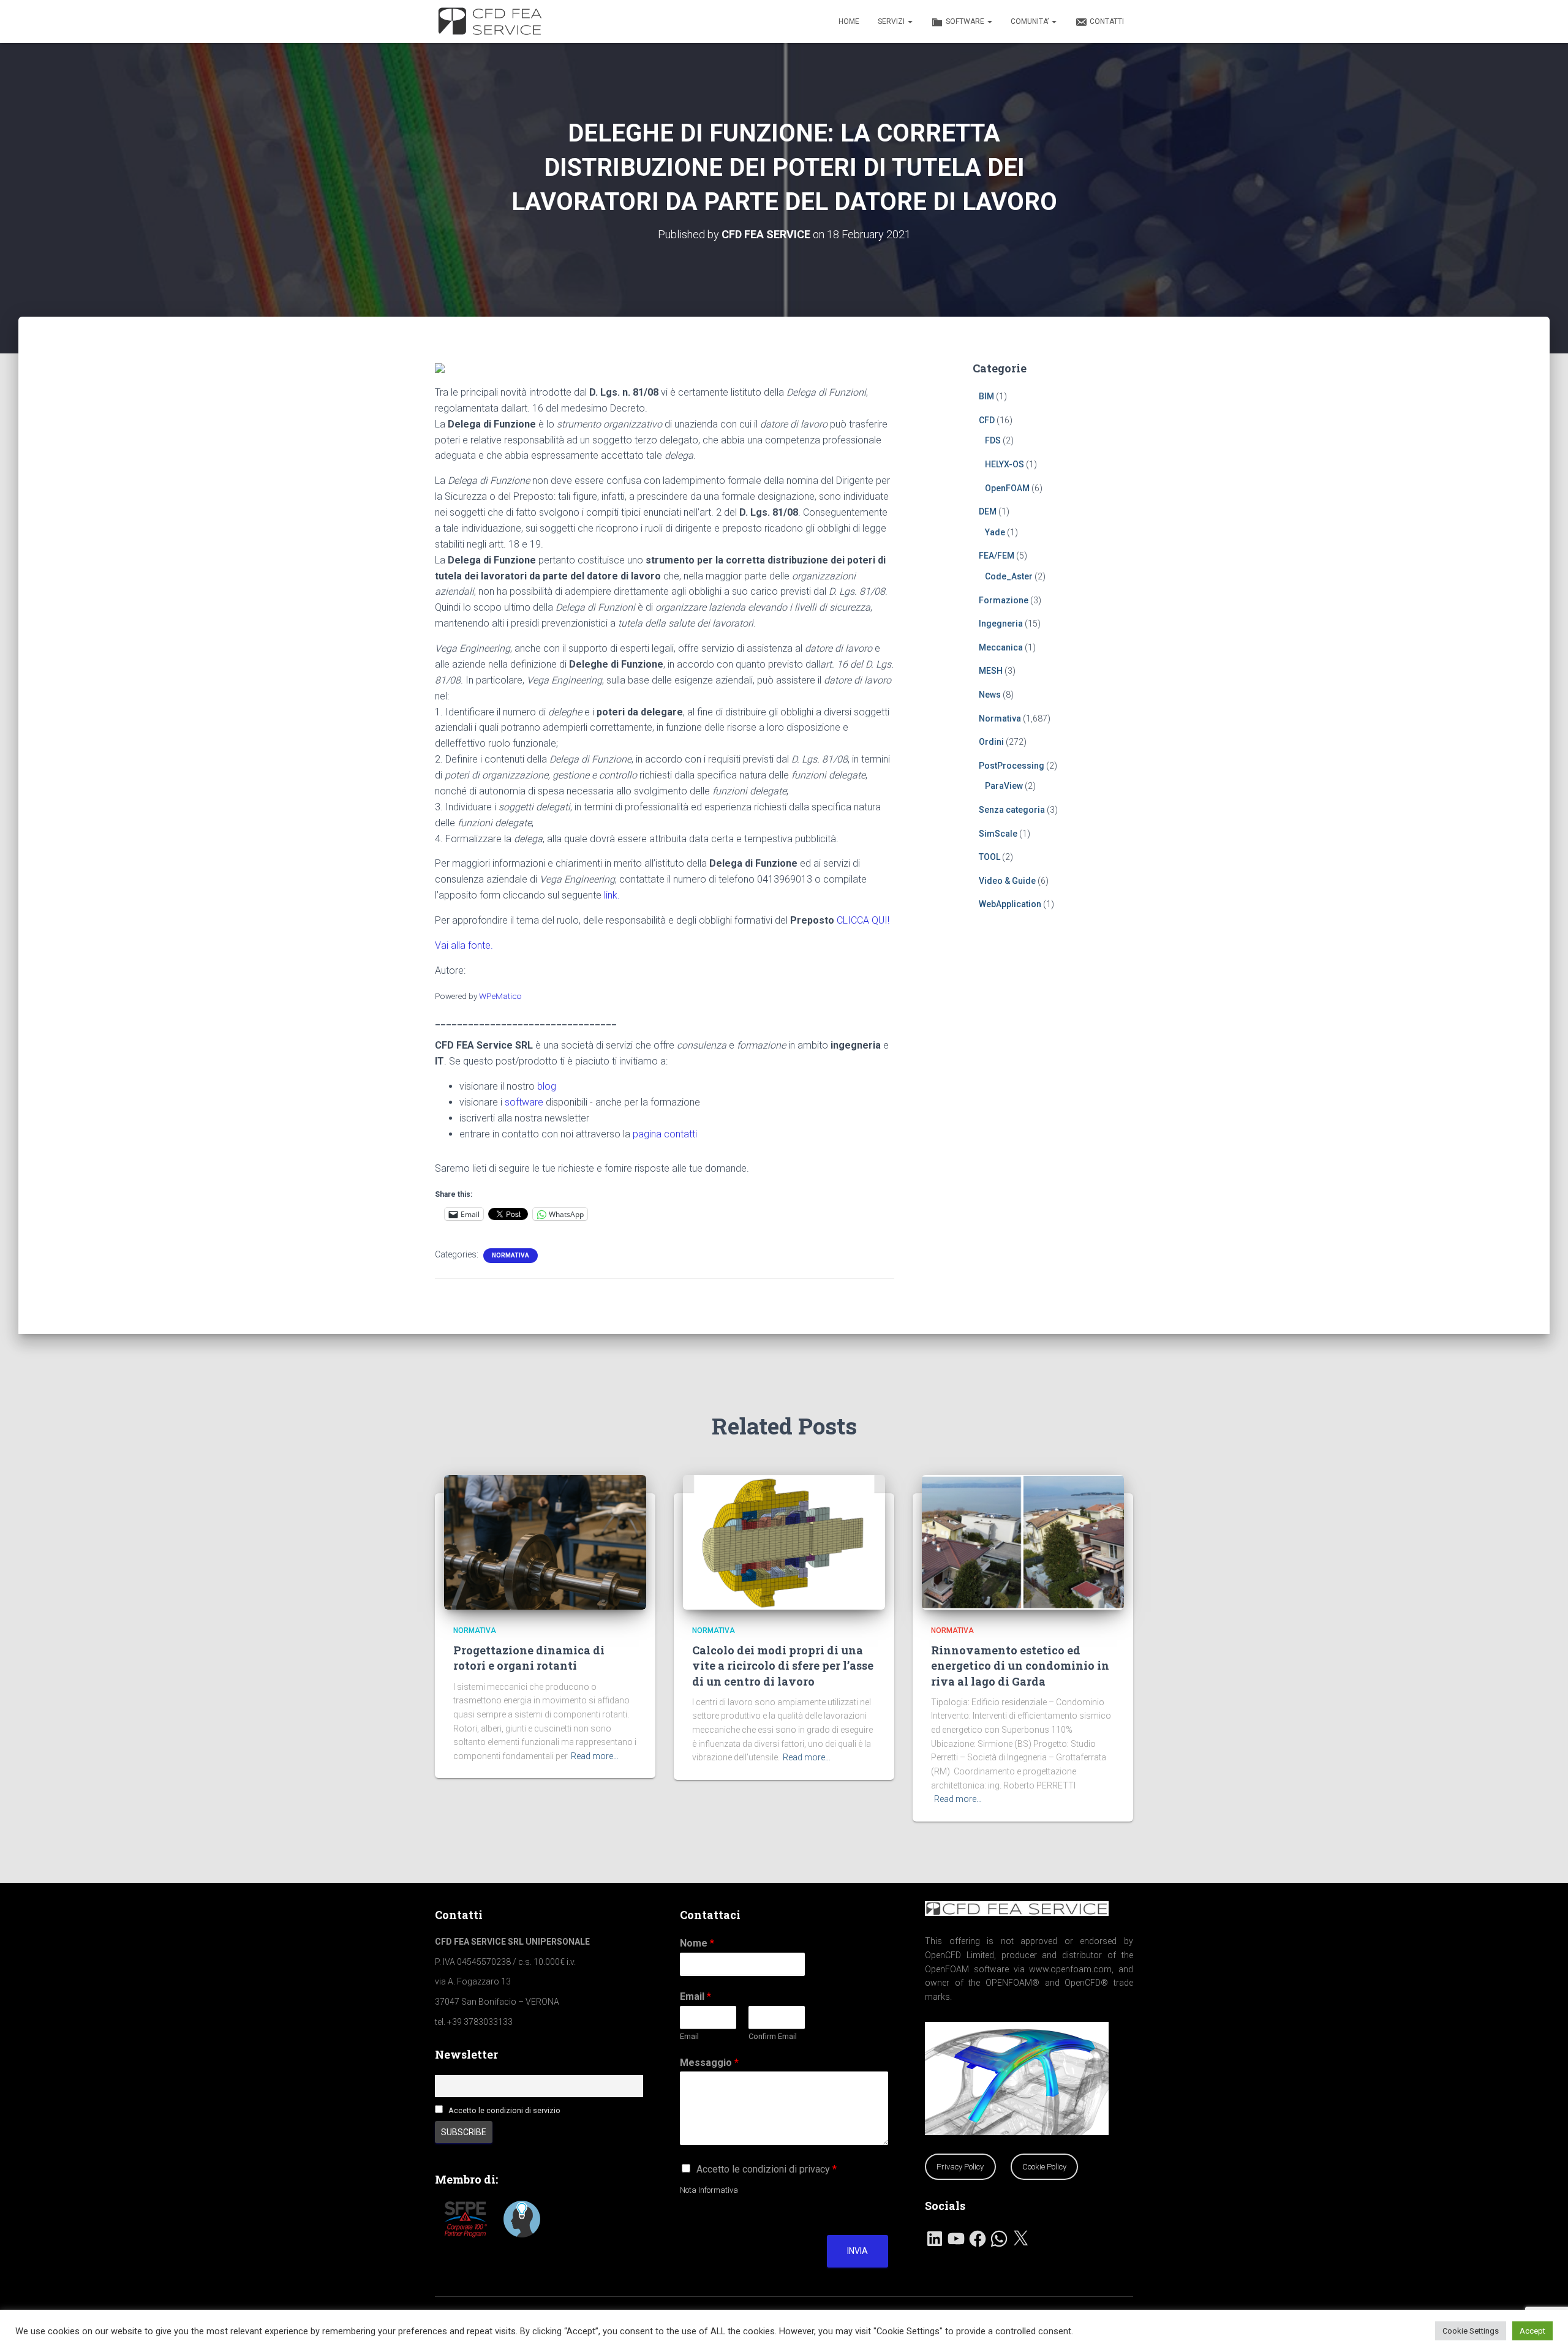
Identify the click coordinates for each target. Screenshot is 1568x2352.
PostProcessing (1012, 766)
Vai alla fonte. (464, 945)
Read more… (595, 1756)
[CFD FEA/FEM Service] (493, 21)
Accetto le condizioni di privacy (767, 2169)
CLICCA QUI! (863, 920)
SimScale (998, 834)
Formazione (1004, 600)
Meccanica (1001, 647)
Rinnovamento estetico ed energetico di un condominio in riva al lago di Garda (1020, 1665)
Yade (995, 532)
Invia (858, 2251)
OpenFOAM (1007, 488)
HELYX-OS (1005, 464)
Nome (697, 1943)
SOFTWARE (966, 21)
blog (547, 1086)
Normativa (511, 1255)
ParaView (1004, 786)
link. (612, 895)
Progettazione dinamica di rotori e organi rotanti (529, 1658)
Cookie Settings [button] (1471, 2331)
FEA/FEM (997, 556)
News (990, 695)
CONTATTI (1107, 21)
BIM (986, 396)
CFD (987, 420)
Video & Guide (1007, 881)
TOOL (989, 857)
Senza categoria (1012, 810)
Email (695, 1996)
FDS (993, 440)
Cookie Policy (1044, 2167)
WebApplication (1010, 904)
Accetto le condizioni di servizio (504, 2110)
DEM (988, 511)
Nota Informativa (709, 2190)
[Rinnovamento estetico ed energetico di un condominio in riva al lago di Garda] (1023, 1542)
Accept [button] (1532, 2331)
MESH (991, 671)
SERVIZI (892, 21)
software (524, 1102)
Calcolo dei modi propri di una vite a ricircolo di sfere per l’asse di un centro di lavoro (783, 1665)
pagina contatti (665, 1134)
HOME (849, 21)
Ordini (991, 742)
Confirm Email (773, 2036)
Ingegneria (1001, 624)
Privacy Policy (960, 2167)
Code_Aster (1009, 576)
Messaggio (709, 2063)
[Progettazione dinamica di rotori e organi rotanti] (545, 1542)
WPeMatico (500, 996)
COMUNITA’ (1031, 21)
